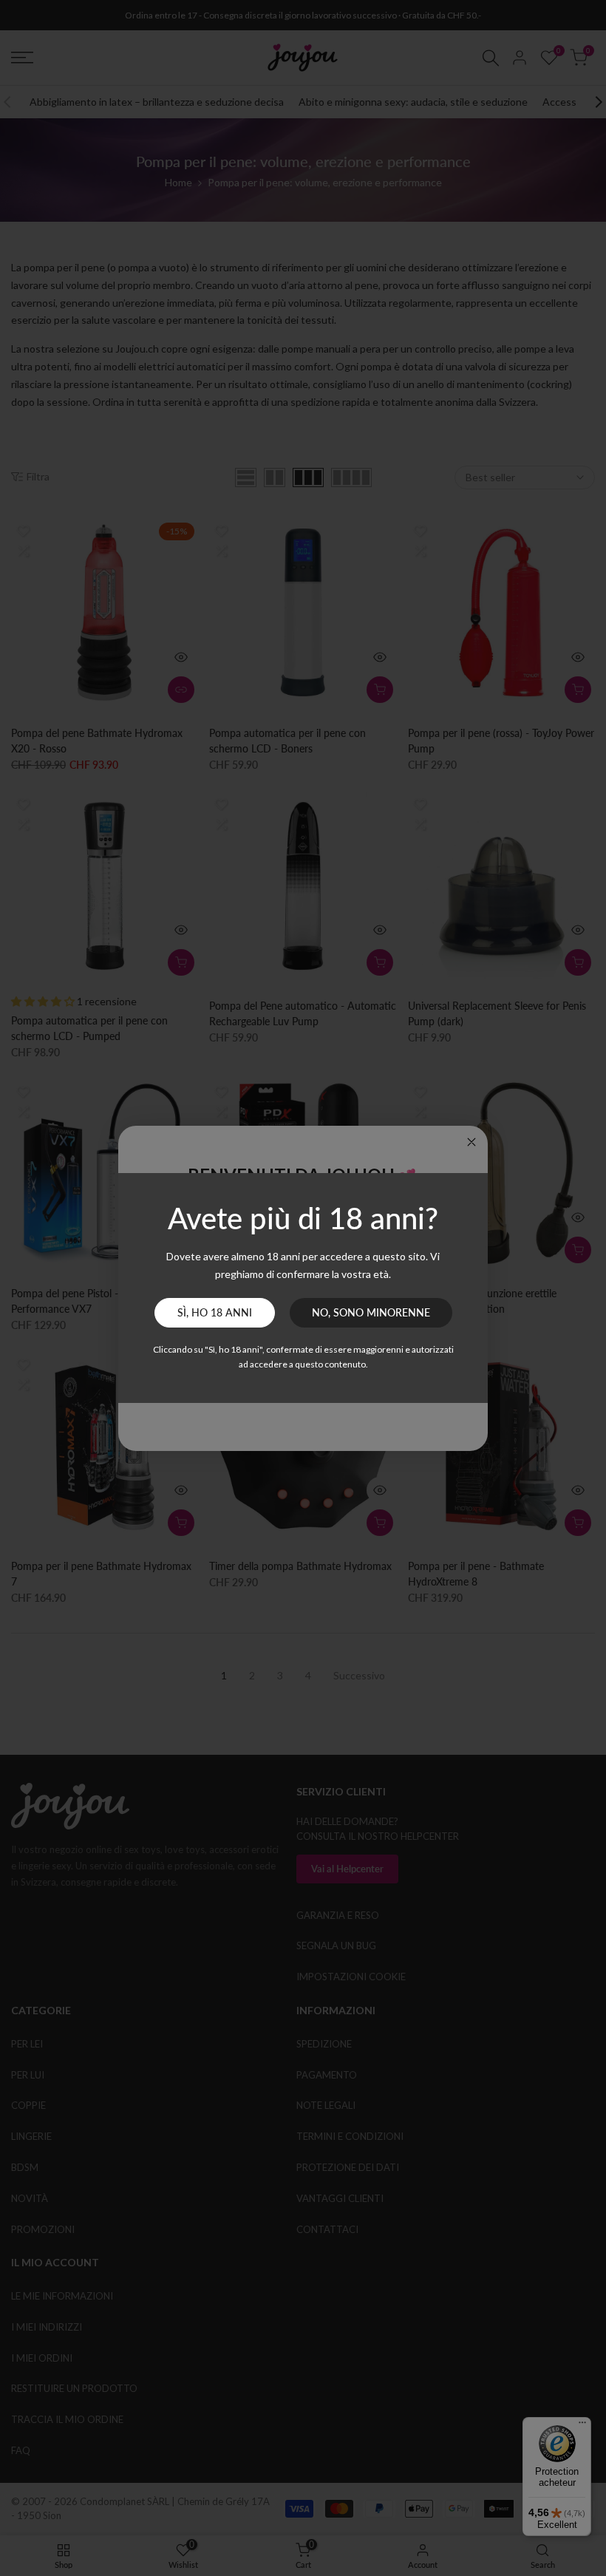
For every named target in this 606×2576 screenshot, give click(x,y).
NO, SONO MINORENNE (371, 1312)
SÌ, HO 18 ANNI (215, 1312)
